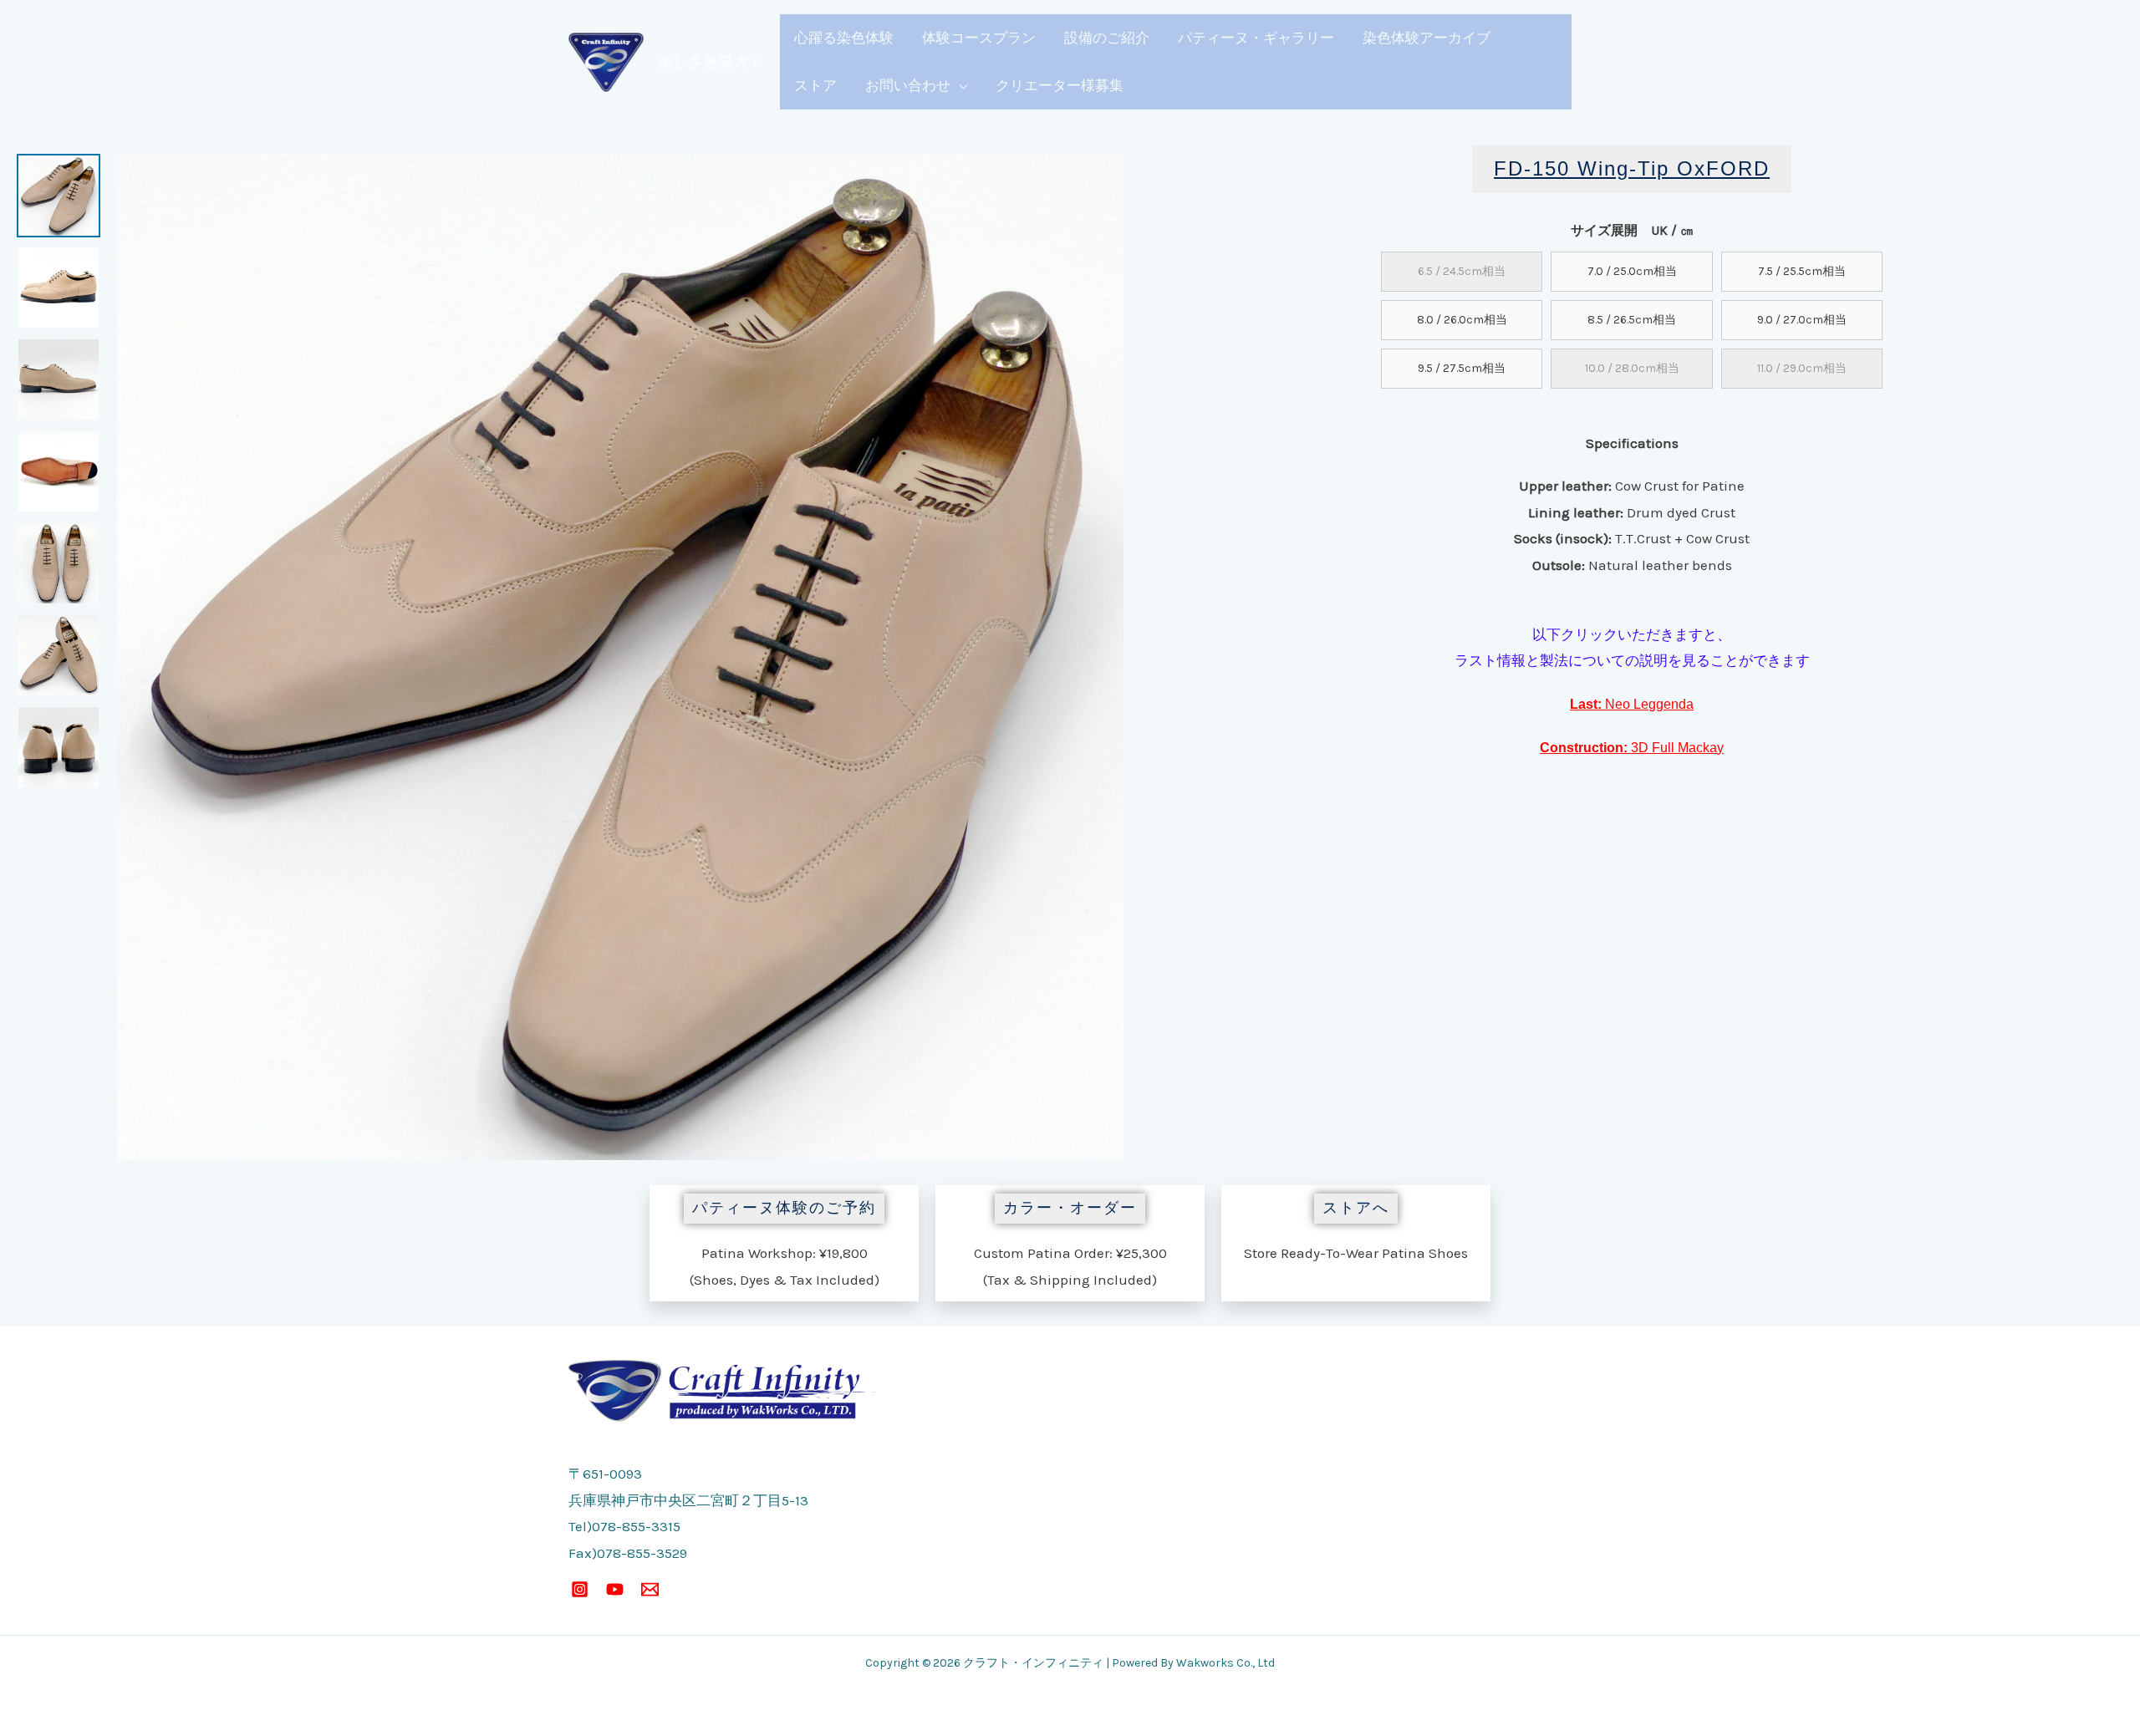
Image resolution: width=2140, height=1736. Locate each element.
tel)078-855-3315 (624, 1526)
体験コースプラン (979, 38)
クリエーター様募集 (1060, 85)
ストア (815, 85)
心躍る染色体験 (844, 38)
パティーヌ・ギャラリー (1256, 38)
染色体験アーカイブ (1427, 38)
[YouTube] (615, 1589)
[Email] (650, 1589)
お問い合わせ (908, 85)
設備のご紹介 (1107, 38)
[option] (59, 196)
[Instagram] (580, 1589)
